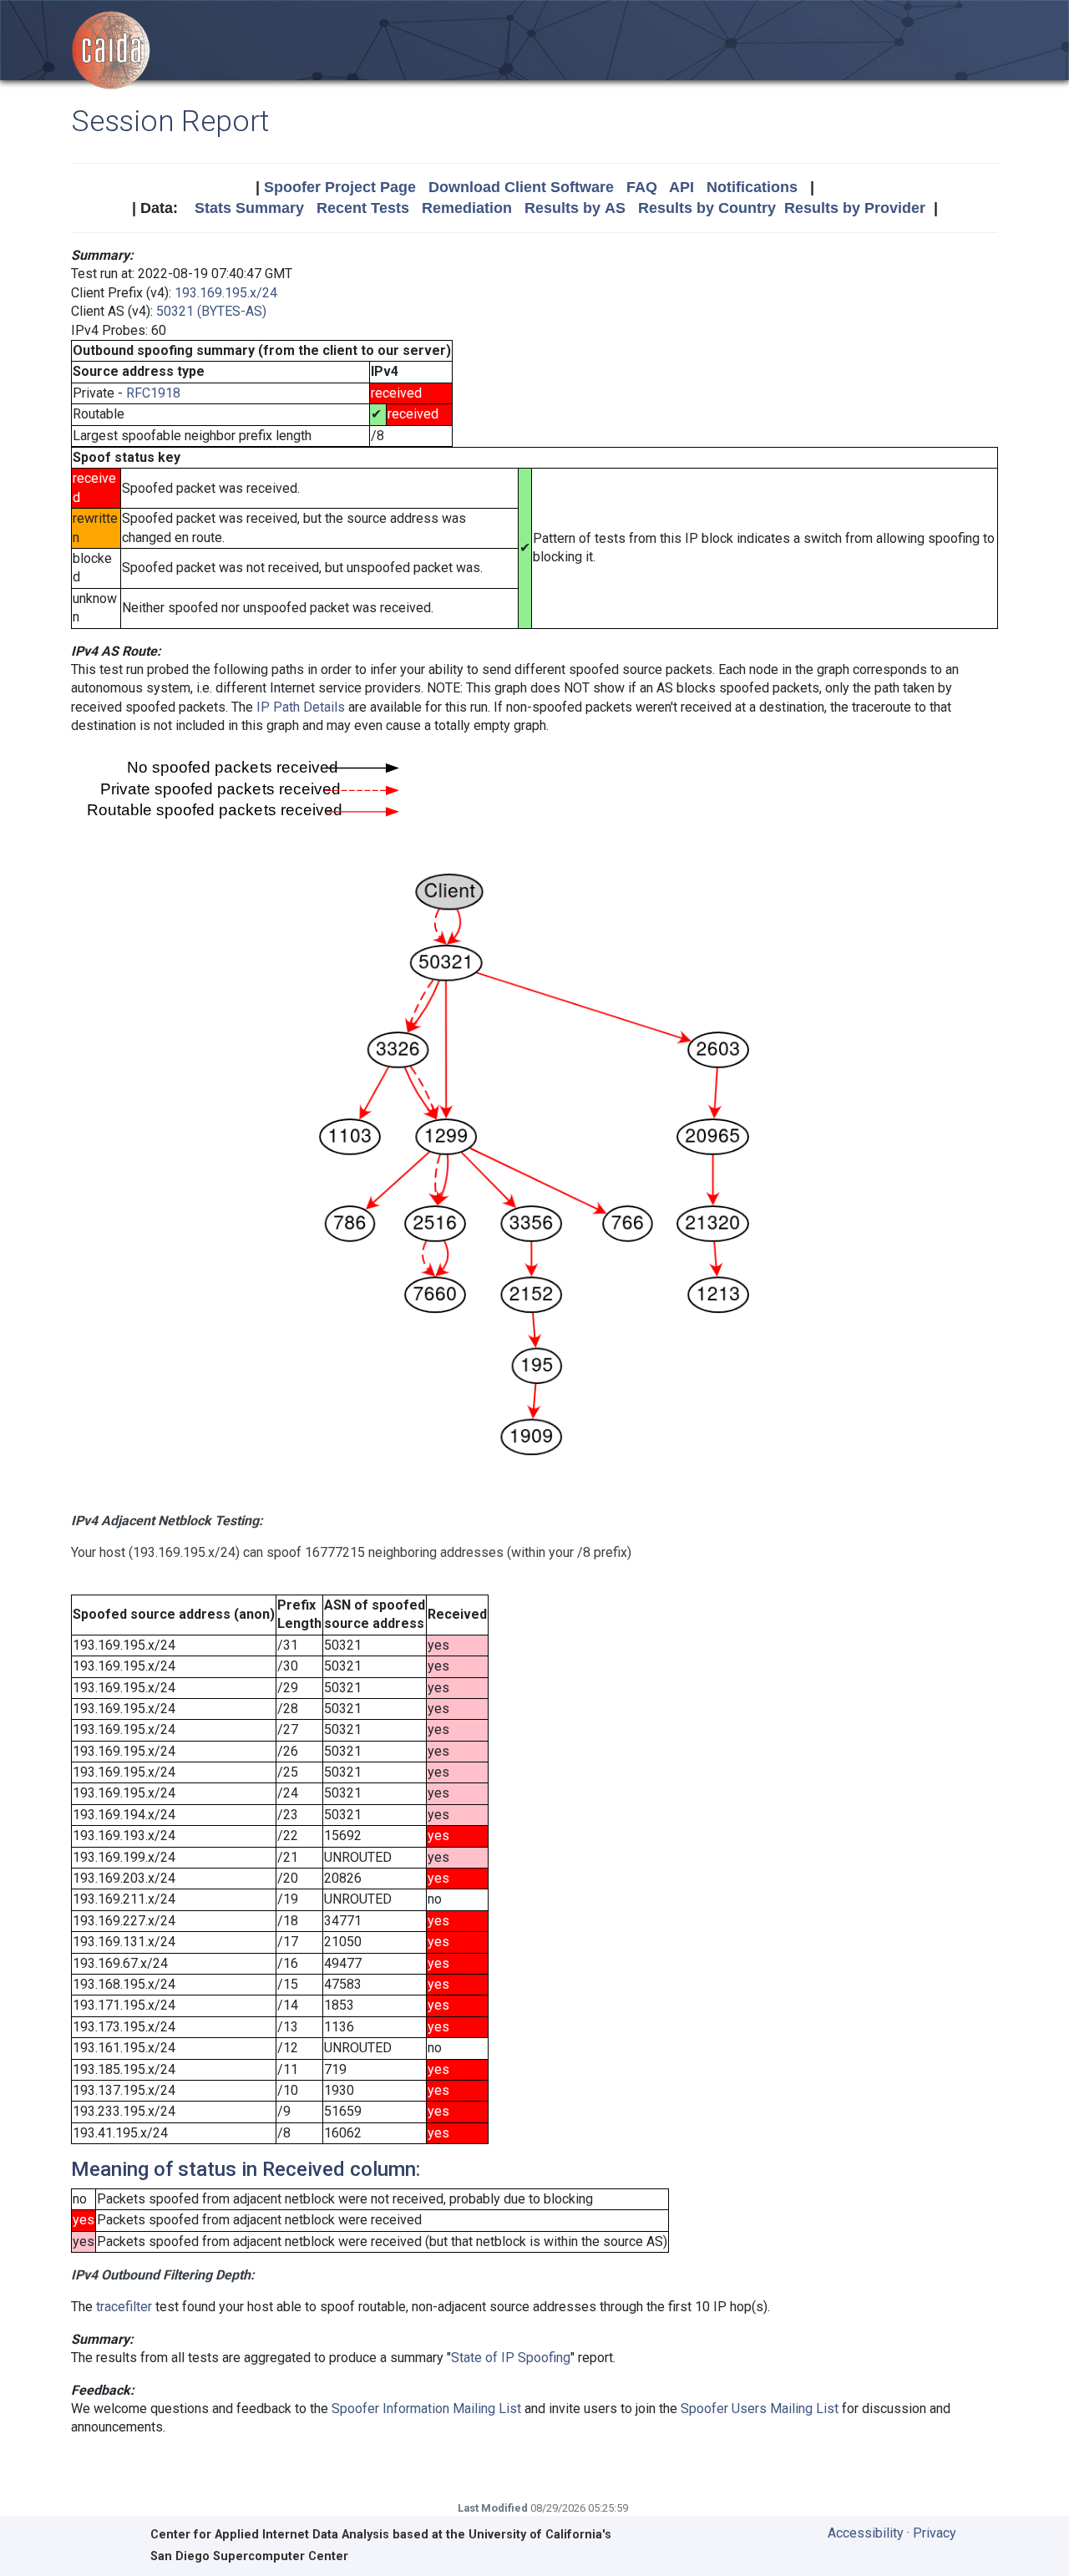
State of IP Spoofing (511, 2358)
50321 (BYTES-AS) (211, 311)
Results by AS (575, 208)
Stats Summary (249, 208)
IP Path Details (301, 707)
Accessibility (866, 2533)
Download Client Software (521, 187)
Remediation (467, 208)
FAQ (642, 187)
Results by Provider (855, 208)
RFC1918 (153, 393)
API (681, 187)
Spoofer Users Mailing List (760, 2409)
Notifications (752, 187)
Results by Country (707, 208)
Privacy (935, 2533)
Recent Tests (363, 208)
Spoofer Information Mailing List (426, 2409)
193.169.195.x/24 (226, 293)
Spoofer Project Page (340, 187)
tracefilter (124, 2307)
